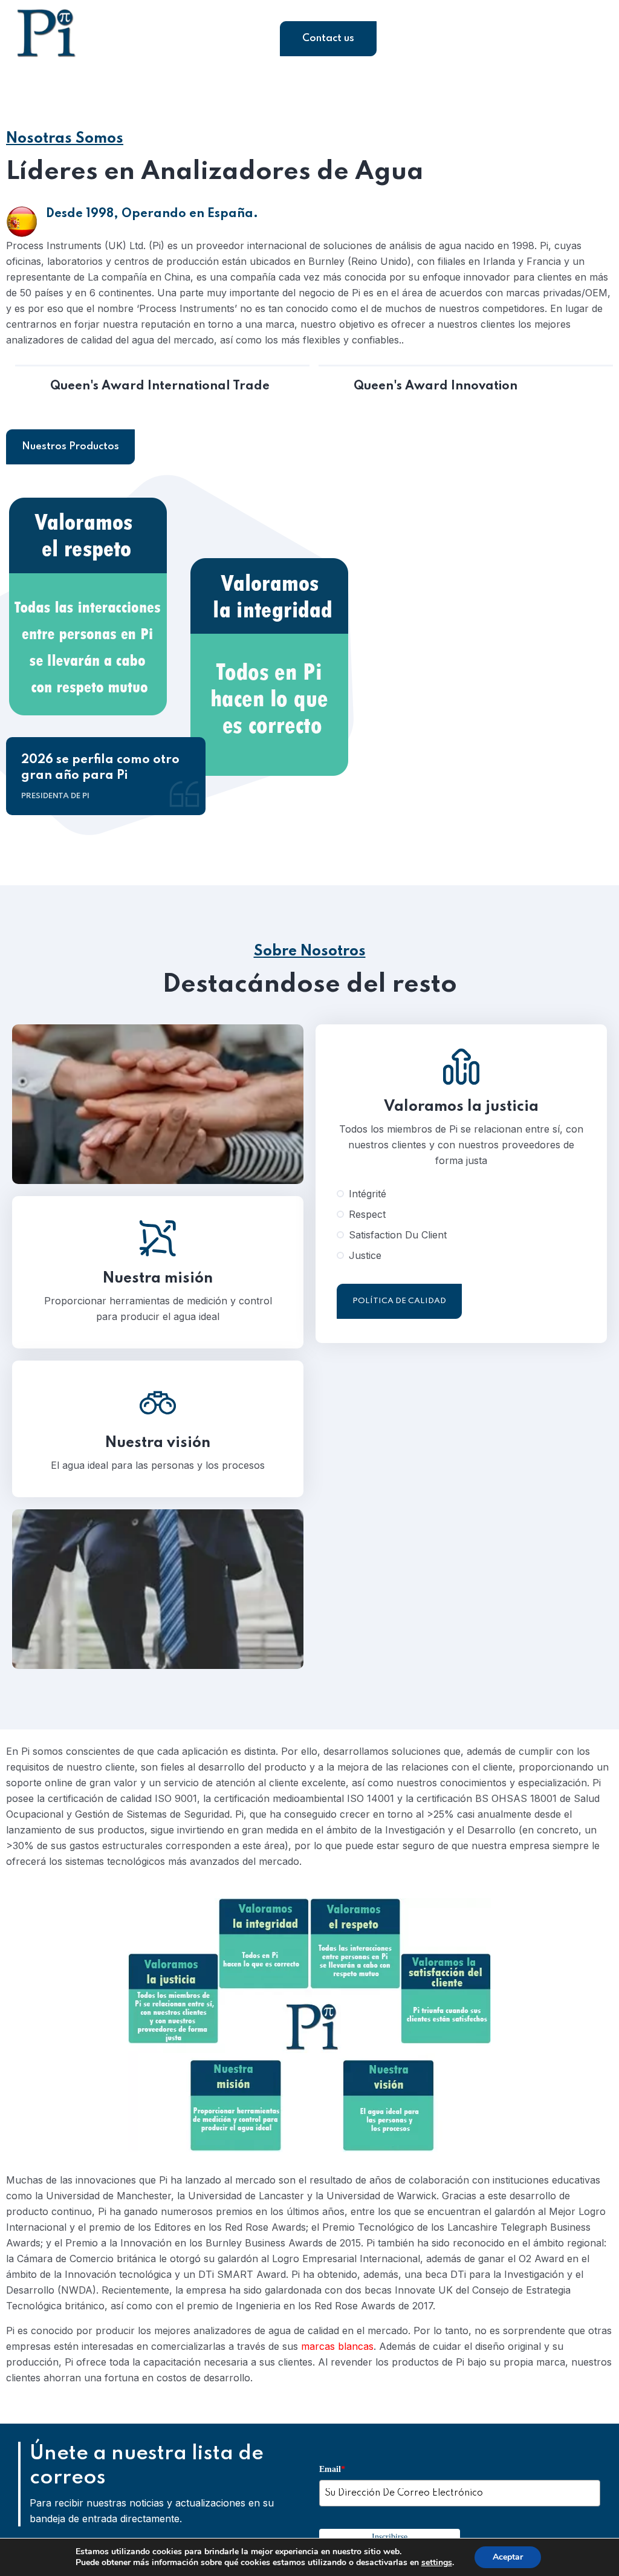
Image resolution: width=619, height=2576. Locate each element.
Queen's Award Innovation (436, 386)
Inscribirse (390, 2537)
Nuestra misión (158, 1279)
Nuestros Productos (70, 447)
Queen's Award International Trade (160, 386)
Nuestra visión (158, 1443)
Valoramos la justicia (461, 1107)
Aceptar (508, 2557)
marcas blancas (337, 2346)
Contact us (328, 38)
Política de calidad (399, 1301)
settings (437, 2563)
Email (332, 2469)
